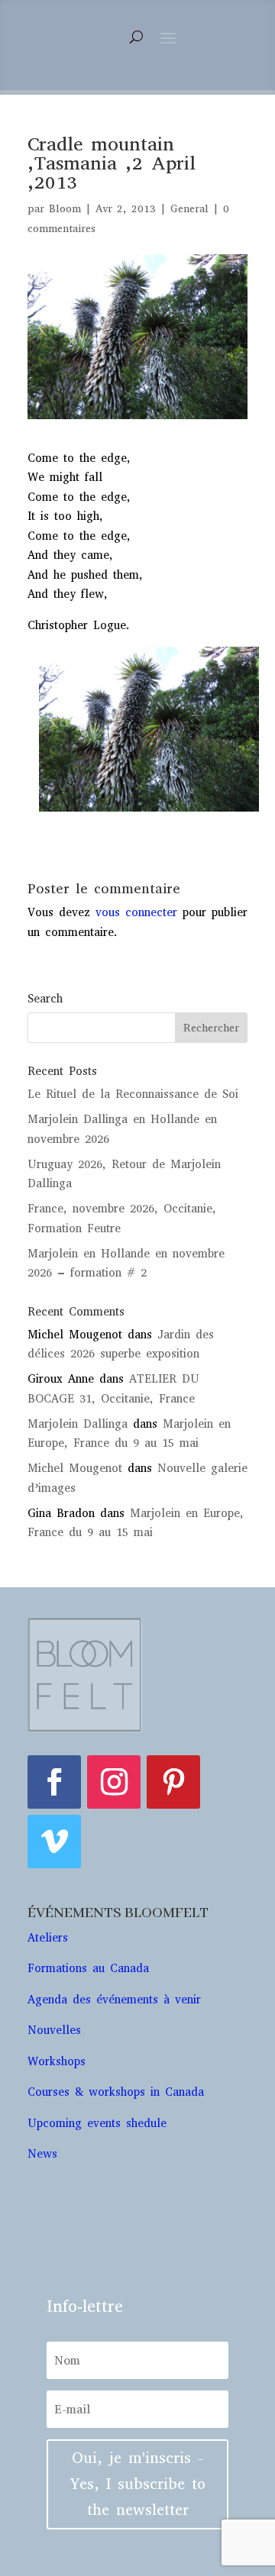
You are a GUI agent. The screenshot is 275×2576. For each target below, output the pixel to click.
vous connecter (136, 912)
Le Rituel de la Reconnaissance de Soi (133, 1094)
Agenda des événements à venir (114, 2000)
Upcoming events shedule (97, 2123)
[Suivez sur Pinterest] (173, 1782)
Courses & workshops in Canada (116, 2092)
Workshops (59, 2061)
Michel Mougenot (75, 1468)
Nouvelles (54, 2030)
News (42, 2154)
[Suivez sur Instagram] (114, 1782)
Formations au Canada (88, 1968)
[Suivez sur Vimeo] (54, 1842)
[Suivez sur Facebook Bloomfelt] (54, 1782)
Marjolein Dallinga (78, 1424)
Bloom (65, 209)
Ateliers (50, 1938)
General (189, 209)
